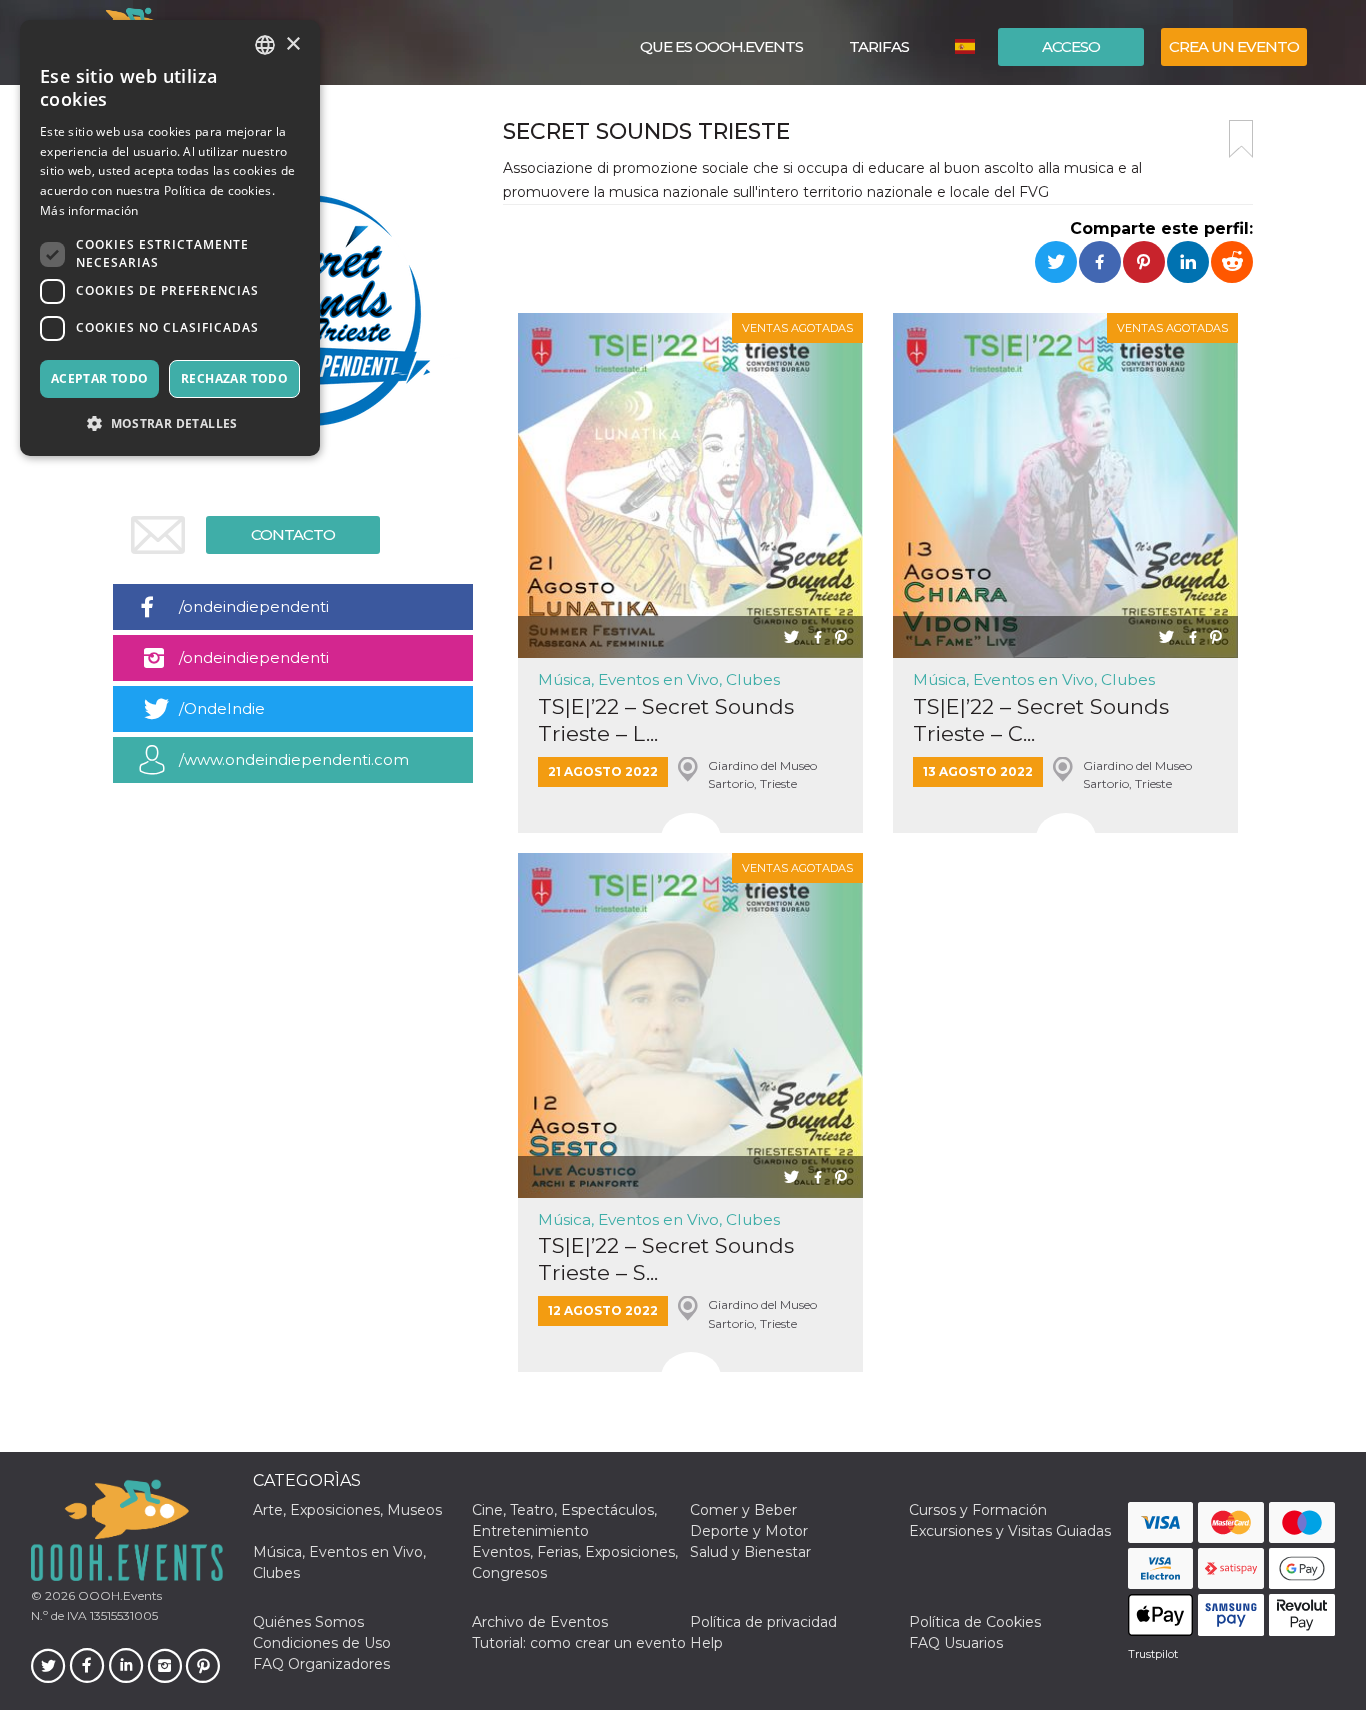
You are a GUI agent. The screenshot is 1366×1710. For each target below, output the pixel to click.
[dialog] (170, 238)
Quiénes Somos (308, 1622)
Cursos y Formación (978, 1510)
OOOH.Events (118, 1595)
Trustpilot (1153, 1654)
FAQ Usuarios (956, 1643)
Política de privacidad (763, 1622)
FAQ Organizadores (321, 1664)
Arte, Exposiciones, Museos (347, 1510)
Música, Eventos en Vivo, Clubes (659, 679)
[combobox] (265, 45)
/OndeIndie (222, 708)
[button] (170, 423)
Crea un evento (1234, 46)
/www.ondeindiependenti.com (294, 759)
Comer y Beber (743, 1510)
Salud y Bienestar (750, 1552)
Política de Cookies (975, 1622)
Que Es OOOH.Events (721, 46)
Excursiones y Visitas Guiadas (1010, 1531)
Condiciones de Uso (322, 1643)
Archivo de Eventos (540, 1622)
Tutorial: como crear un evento (579, 1643)
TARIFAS (879, 46)
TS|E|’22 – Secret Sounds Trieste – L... (666, 720)
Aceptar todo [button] (100, 378)
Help (706, 1643)
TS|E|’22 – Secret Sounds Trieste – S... (666, 1259)
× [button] (292, 44)
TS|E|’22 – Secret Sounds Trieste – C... (1041, 720)
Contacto (293, 534)
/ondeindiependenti (254, 606)
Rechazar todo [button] (234, 378)
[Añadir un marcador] (1241, 139)
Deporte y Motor (749, 1531)
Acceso (1071, 46)
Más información (89, 210)
